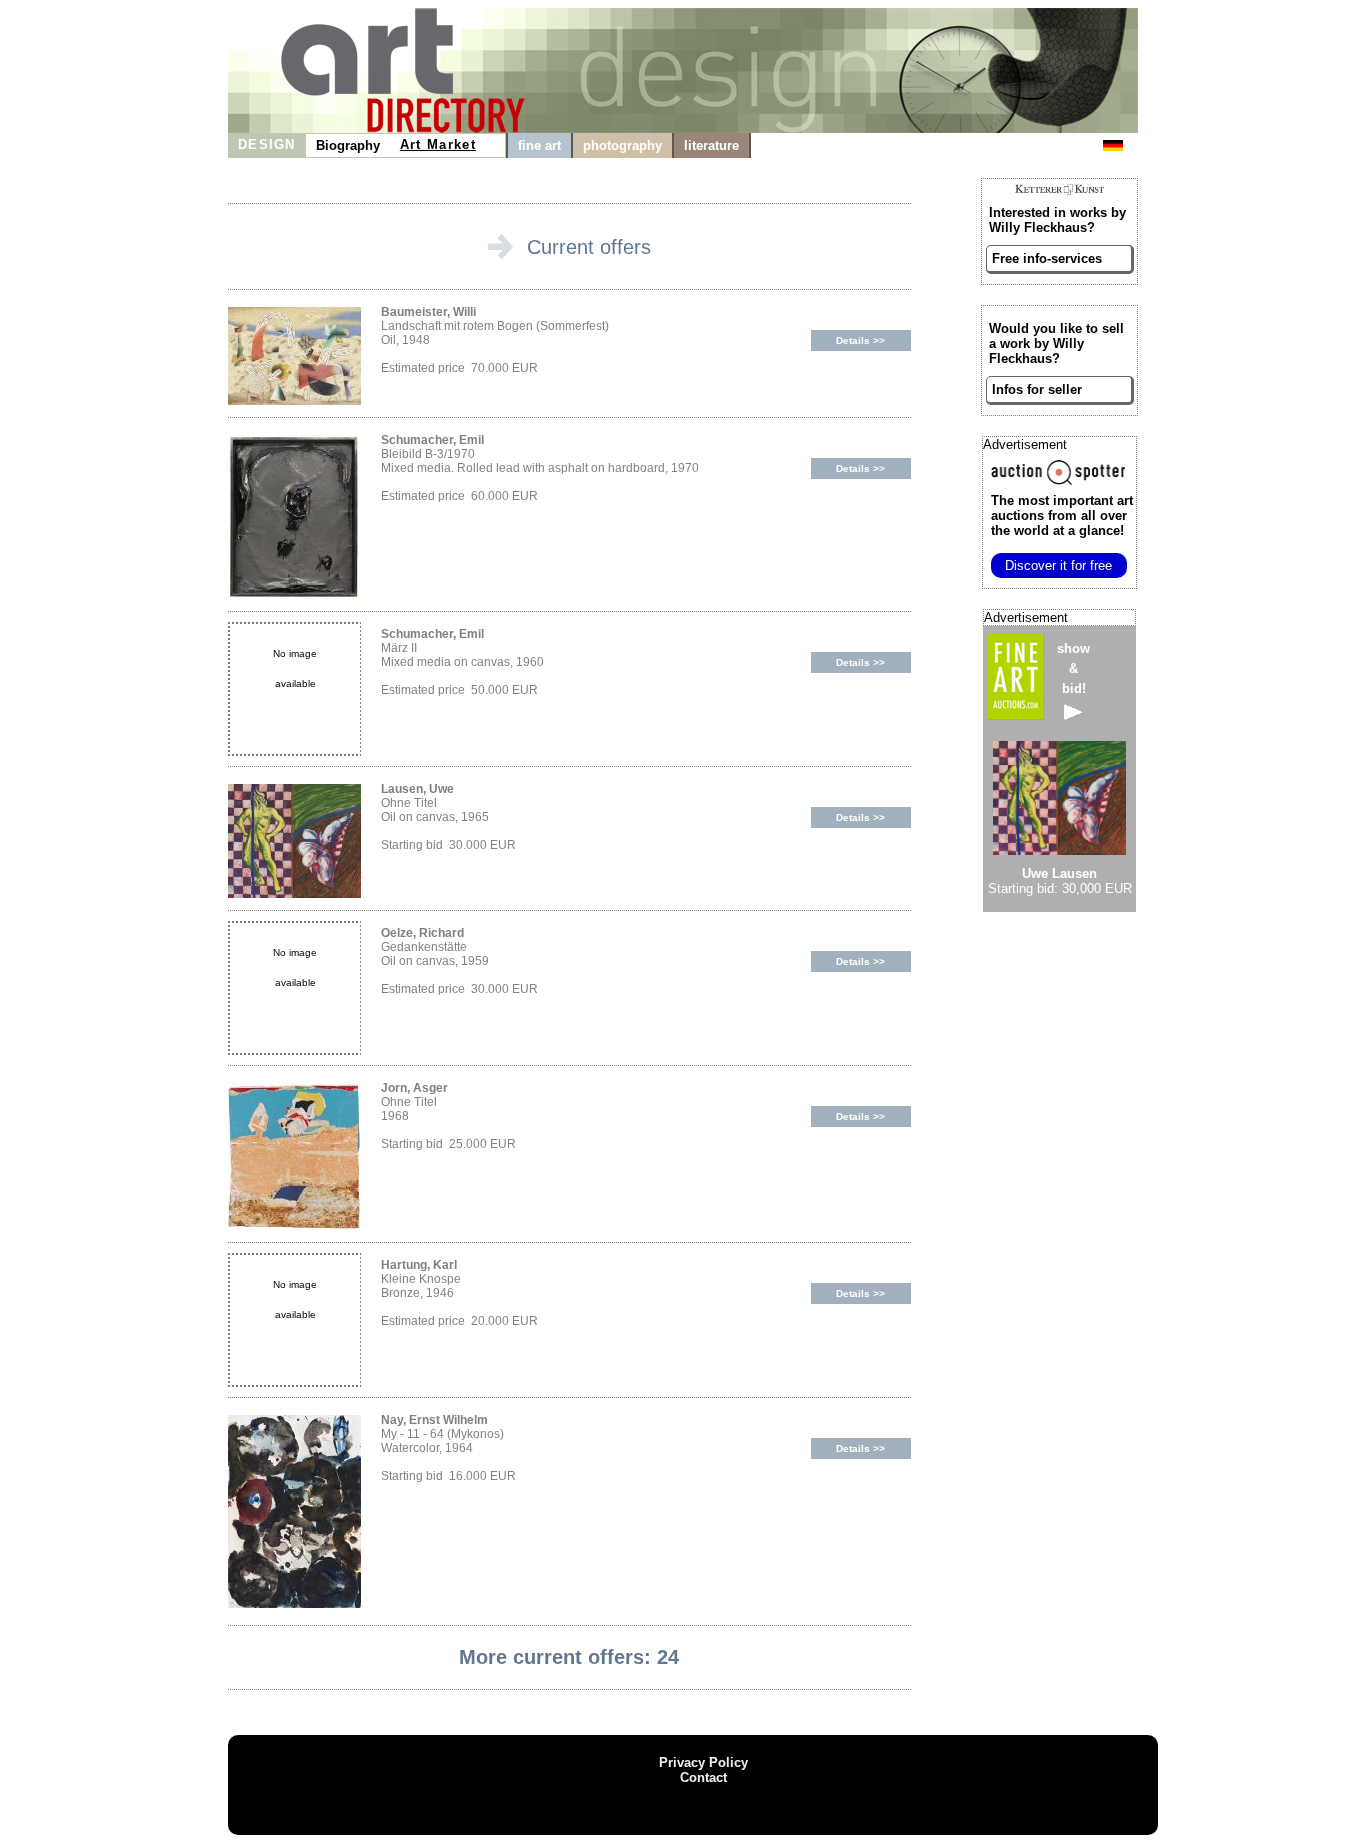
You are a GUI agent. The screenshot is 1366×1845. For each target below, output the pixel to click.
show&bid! (1073, 668)
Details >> (860, 340)
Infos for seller (1037, 389)
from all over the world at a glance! (1062, 515)
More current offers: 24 (569, 1657)
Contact (703, 1777)
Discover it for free (1058, 565)
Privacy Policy (703, 1762)
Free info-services (1047, 258)
